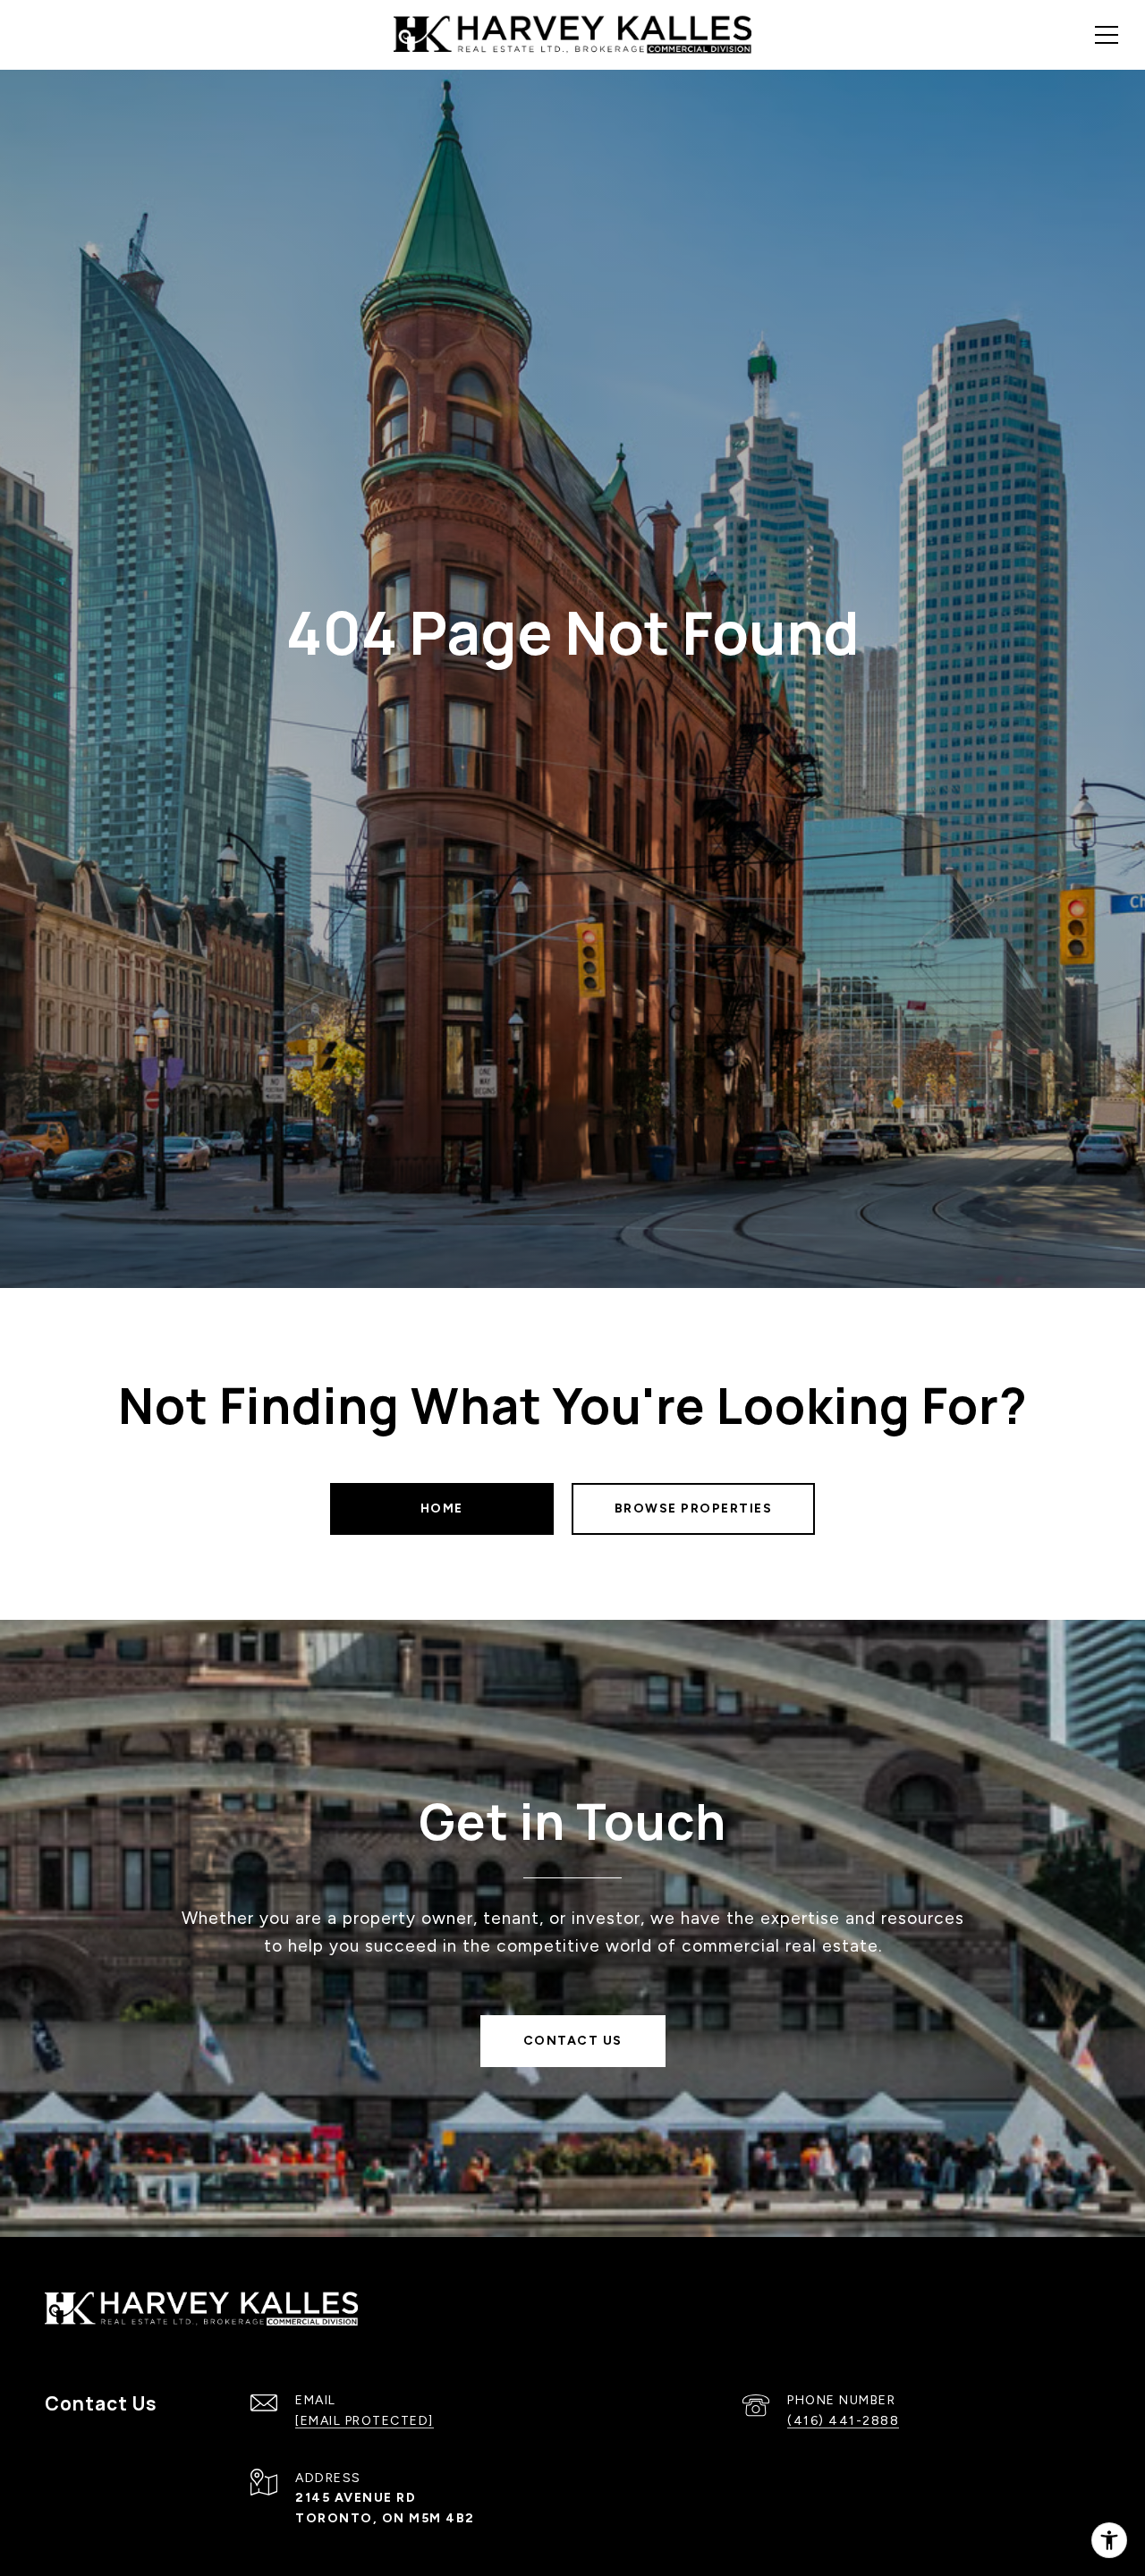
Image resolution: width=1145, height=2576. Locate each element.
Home (442, 1508)
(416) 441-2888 (843, 2421)
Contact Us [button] (573, 2041)
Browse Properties (694, 1508)
